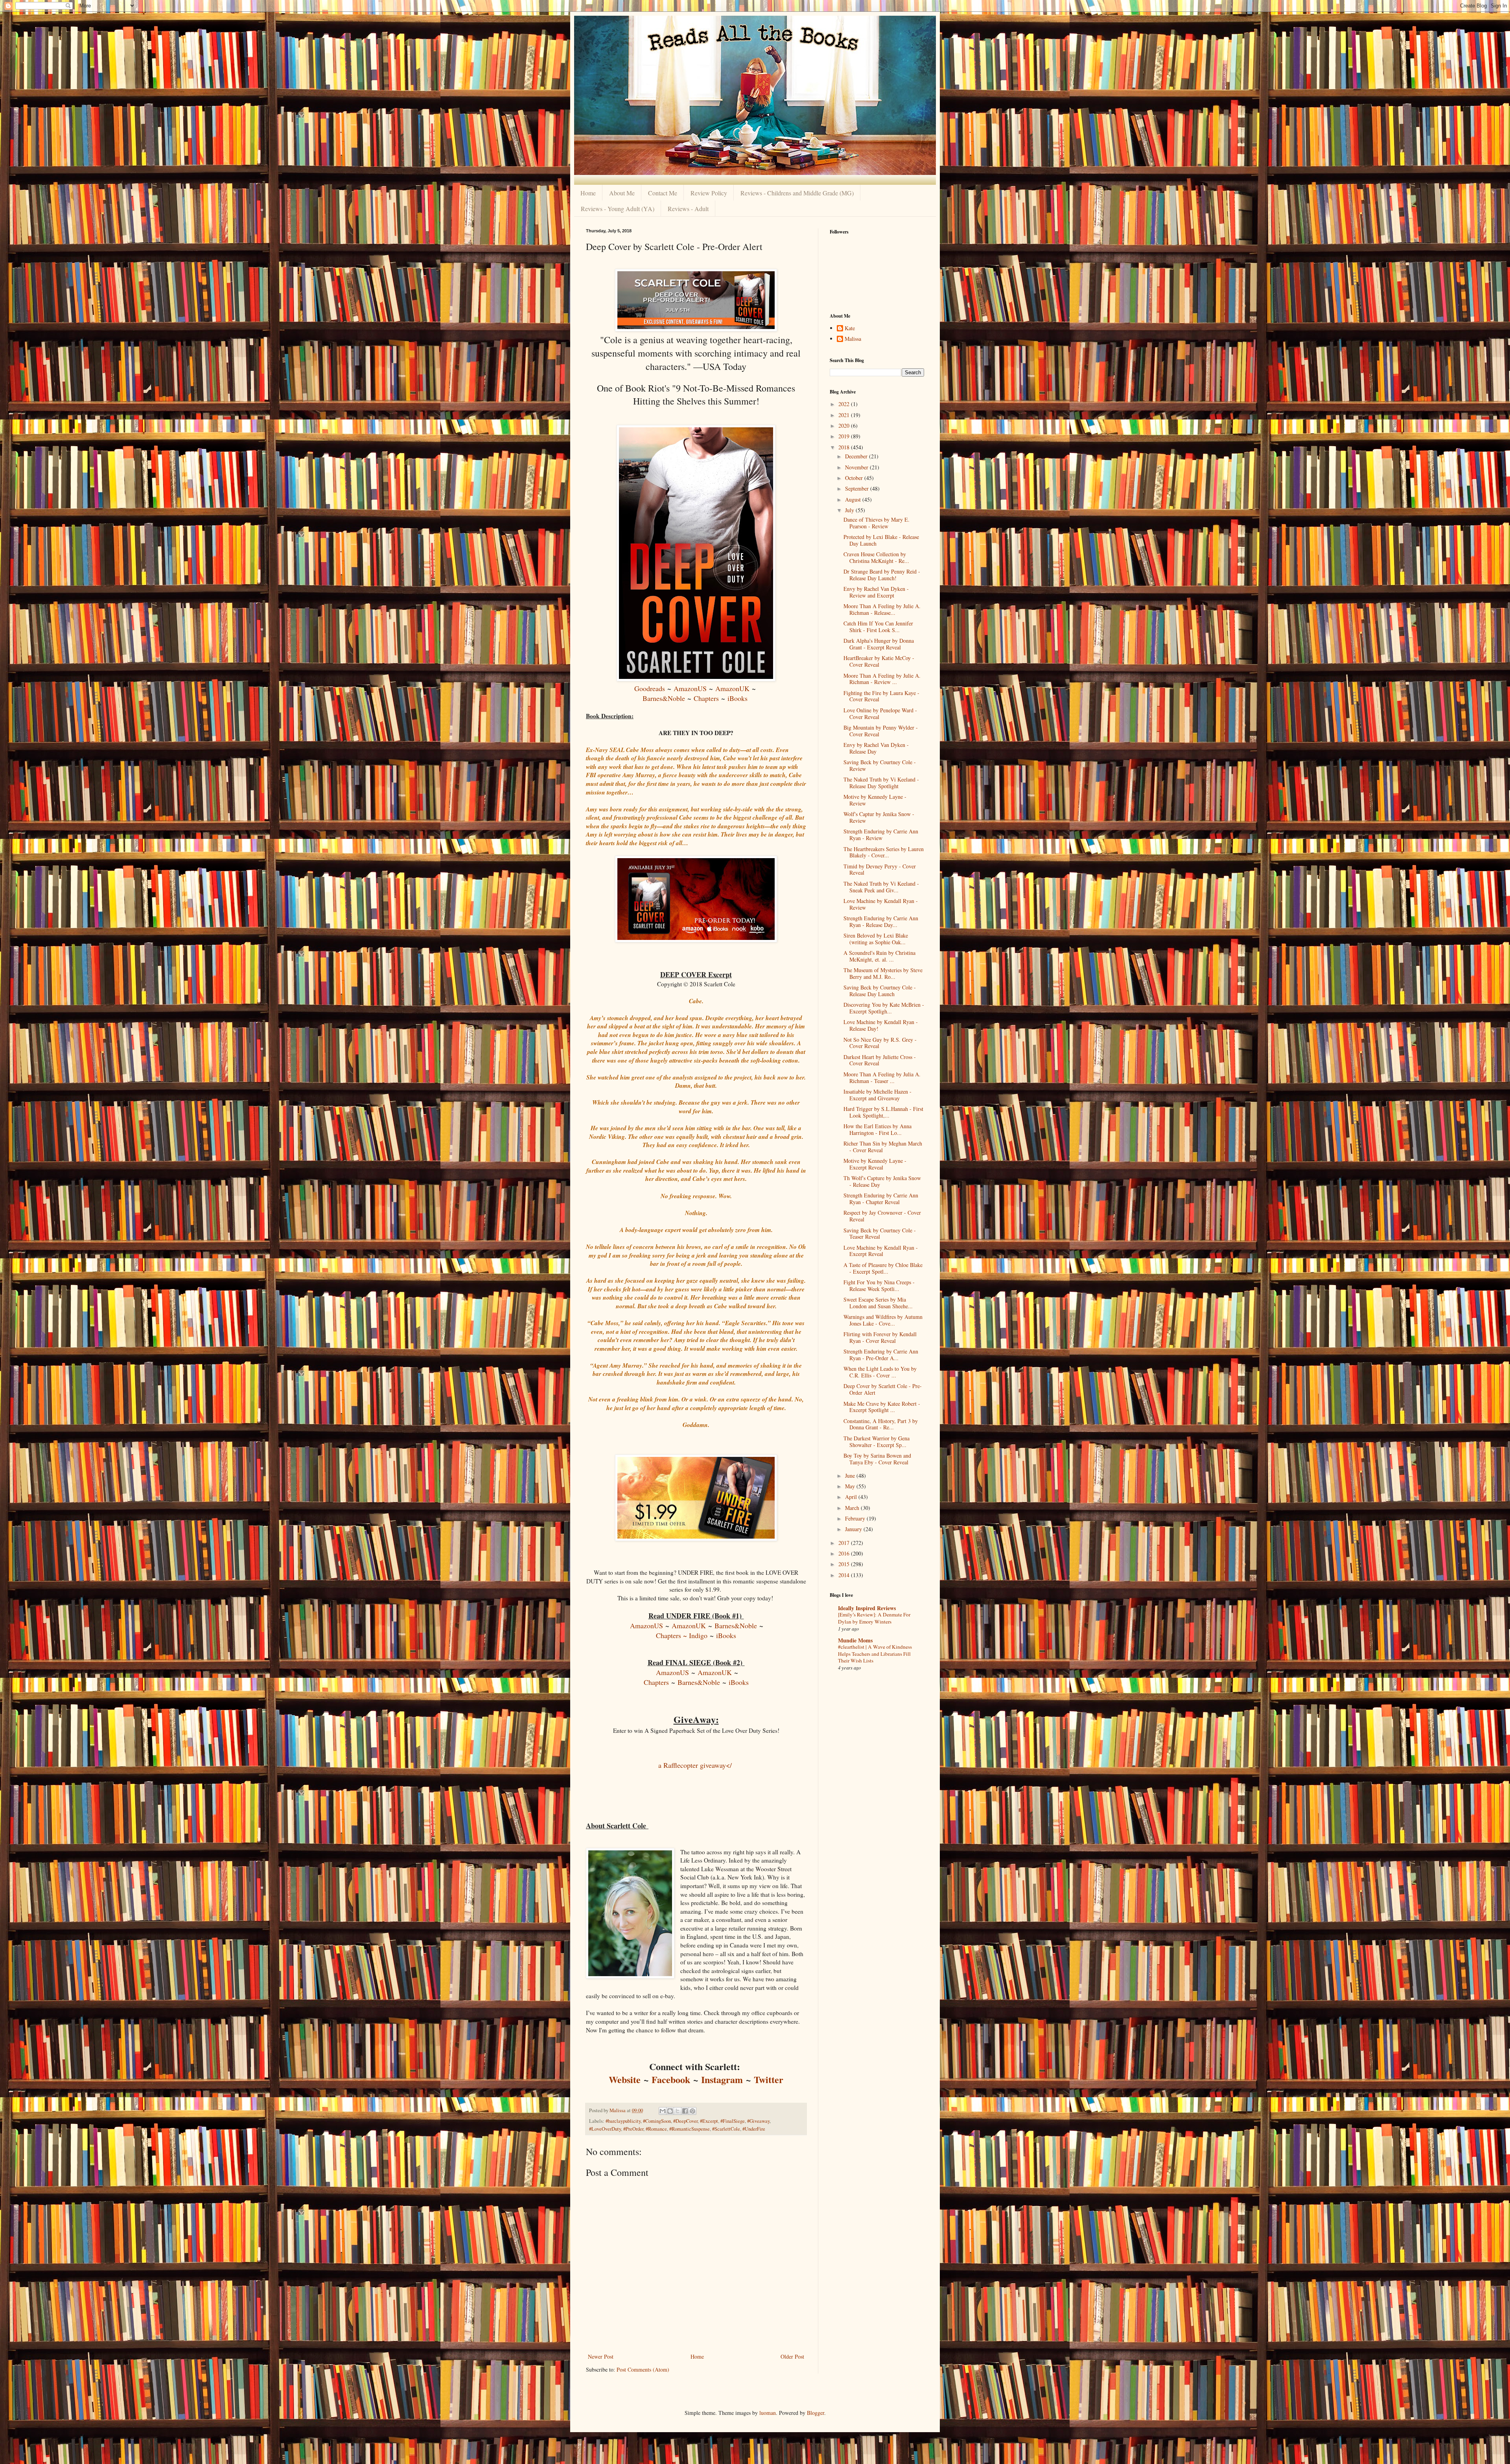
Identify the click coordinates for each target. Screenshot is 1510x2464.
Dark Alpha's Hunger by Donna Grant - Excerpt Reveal (879, 644)
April (852, 1497)
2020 (845, 426)
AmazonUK (732, 688)
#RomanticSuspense (690, 2129)
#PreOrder (633, 2129)
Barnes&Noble (664, 698)
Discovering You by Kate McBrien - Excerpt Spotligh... (884, 1008)
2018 (845, 447)
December (857, 456)
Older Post (792, 2356)
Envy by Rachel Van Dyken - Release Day (876, 748)
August (854, 499)
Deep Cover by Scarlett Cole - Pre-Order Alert (883, 1389)
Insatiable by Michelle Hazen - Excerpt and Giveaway (877, 1095)
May (851, 1486)
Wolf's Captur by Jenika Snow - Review (879, 817)
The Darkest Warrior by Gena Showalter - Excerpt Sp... (877, 1442)
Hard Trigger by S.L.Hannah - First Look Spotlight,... (883, 1112)
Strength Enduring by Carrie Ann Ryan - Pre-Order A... (881, 1355)
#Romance (656, 2129)
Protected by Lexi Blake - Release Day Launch (881, 540)
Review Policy (709, 193)
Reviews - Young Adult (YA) (618, 209)
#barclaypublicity (623, 2121)
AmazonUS (690, 688)
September (858, 488)
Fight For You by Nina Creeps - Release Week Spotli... (879, 1285)
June (851, 1476)
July (850, 510)
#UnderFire (754, 2129)
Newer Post (601, 2356)
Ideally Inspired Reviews (867, 1608)
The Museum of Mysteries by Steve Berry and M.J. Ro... (883, 973)
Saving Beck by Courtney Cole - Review (880, 765)
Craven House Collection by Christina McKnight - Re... (876, 557)
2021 (845, 415)
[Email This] (663, 2111)
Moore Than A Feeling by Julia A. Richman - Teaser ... (882, 1078)
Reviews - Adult (688, 209)
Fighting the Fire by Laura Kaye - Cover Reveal (881, 696)
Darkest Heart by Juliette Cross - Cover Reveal (880, 1060)
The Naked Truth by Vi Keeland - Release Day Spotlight (881, 783)
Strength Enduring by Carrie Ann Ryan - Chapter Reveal (881, 1199)
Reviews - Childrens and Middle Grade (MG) (797, 193)
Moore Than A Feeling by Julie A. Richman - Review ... (882, 679)
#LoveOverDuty (605, 2129)
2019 (845, 436)
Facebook (671, 2079)
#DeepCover (685, 2121)
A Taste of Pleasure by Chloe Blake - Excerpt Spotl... (883, 1268)
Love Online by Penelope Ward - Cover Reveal (880, 713)
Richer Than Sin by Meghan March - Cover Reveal (883, 1147)
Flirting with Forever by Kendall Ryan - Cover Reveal (880, 1337)
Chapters (706, 698)
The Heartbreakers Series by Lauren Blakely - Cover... (884, 852)
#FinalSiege (733, 2121)
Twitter (769, 2079)
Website (625, 2079)
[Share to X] (678, 2111)
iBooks (738, 698)
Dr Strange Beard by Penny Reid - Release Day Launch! (882, 575)
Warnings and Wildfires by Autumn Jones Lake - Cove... (883, 1320)
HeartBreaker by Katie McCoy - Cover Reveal (879, 661)
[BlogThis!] (670, 2111)
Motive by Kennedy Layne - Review (875, 800)
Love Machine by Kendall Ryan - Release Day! (881, 1025)
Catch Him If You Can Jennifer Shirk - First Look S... (878, 627)
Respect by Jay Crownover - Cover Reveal (882, 1216)
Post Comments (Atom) (643, 2369)
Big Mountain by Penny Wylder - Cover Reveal (881, 731)
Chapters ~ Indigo (682, 1635)
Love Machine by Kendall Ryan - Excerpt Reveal (881, 1251)
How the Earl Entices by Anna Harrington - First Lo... (877, 1129)
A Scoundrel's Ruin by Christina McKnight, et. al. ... (879, 956)
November (857, 467)
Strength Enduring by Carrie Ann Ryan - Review (881, 835)
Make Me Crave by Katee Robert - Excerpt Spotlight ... (882, 1407)
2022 (845, 404)
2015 (845, 1564)
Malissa (853, 339)
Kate (850, 328)
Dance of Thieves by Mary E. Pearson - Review (877, 523)
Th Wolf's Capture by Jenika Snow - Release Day (882, 1181)
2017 (845, 1543)
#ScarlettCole (726, 2129)
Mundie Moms (855, 1640)
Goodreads (650, 688)
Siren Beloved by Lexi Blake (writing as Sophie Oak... (876, 939)
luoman (768, 2413)
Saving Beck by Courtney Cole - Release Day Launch (880, 991)
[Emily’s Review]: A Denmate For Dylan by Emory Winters (874, 1618)
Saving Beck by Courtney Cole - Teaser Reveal (880, 1234)
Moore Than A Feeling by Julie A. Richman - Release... (882, 609)
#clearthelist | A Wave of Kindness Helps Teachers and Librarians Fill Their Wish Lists (875, 1654)
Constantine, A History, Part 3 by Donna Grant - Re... (881, 1424)
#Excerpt (709, 2121)
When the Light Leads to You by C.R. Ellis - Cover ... (880, 1372)
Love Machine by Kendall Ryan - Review (881, 904)
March (853, 1508)
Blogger (816, 2413)
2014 (845, 1575)
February (856, 1518)
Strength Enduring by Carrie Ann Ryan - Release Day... (881, 921)
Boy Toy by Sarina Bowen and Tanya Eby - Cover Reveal (877, 1459)
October (855, 478)
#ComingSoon (657, 2121)
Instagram (722, 2079)
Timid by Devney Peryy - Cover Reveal (880, 870)
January (854, 1529)
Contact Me (663, 193)
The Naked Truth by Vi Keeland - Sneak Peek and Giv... (881, 887)
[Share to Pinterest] (692, 2111)
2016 (845, 1553)
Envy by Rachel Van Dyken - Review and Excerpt (876, 592)
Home (588, 193)
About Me (622, 193)
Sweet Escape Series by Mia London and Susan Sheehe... (878, 1303)
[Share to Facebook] (685, 2111)
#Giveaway (758, 2121)
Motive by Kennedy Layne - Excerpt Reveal (875, 1164)
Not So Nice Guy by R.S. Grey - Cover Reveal (880, 1043)
